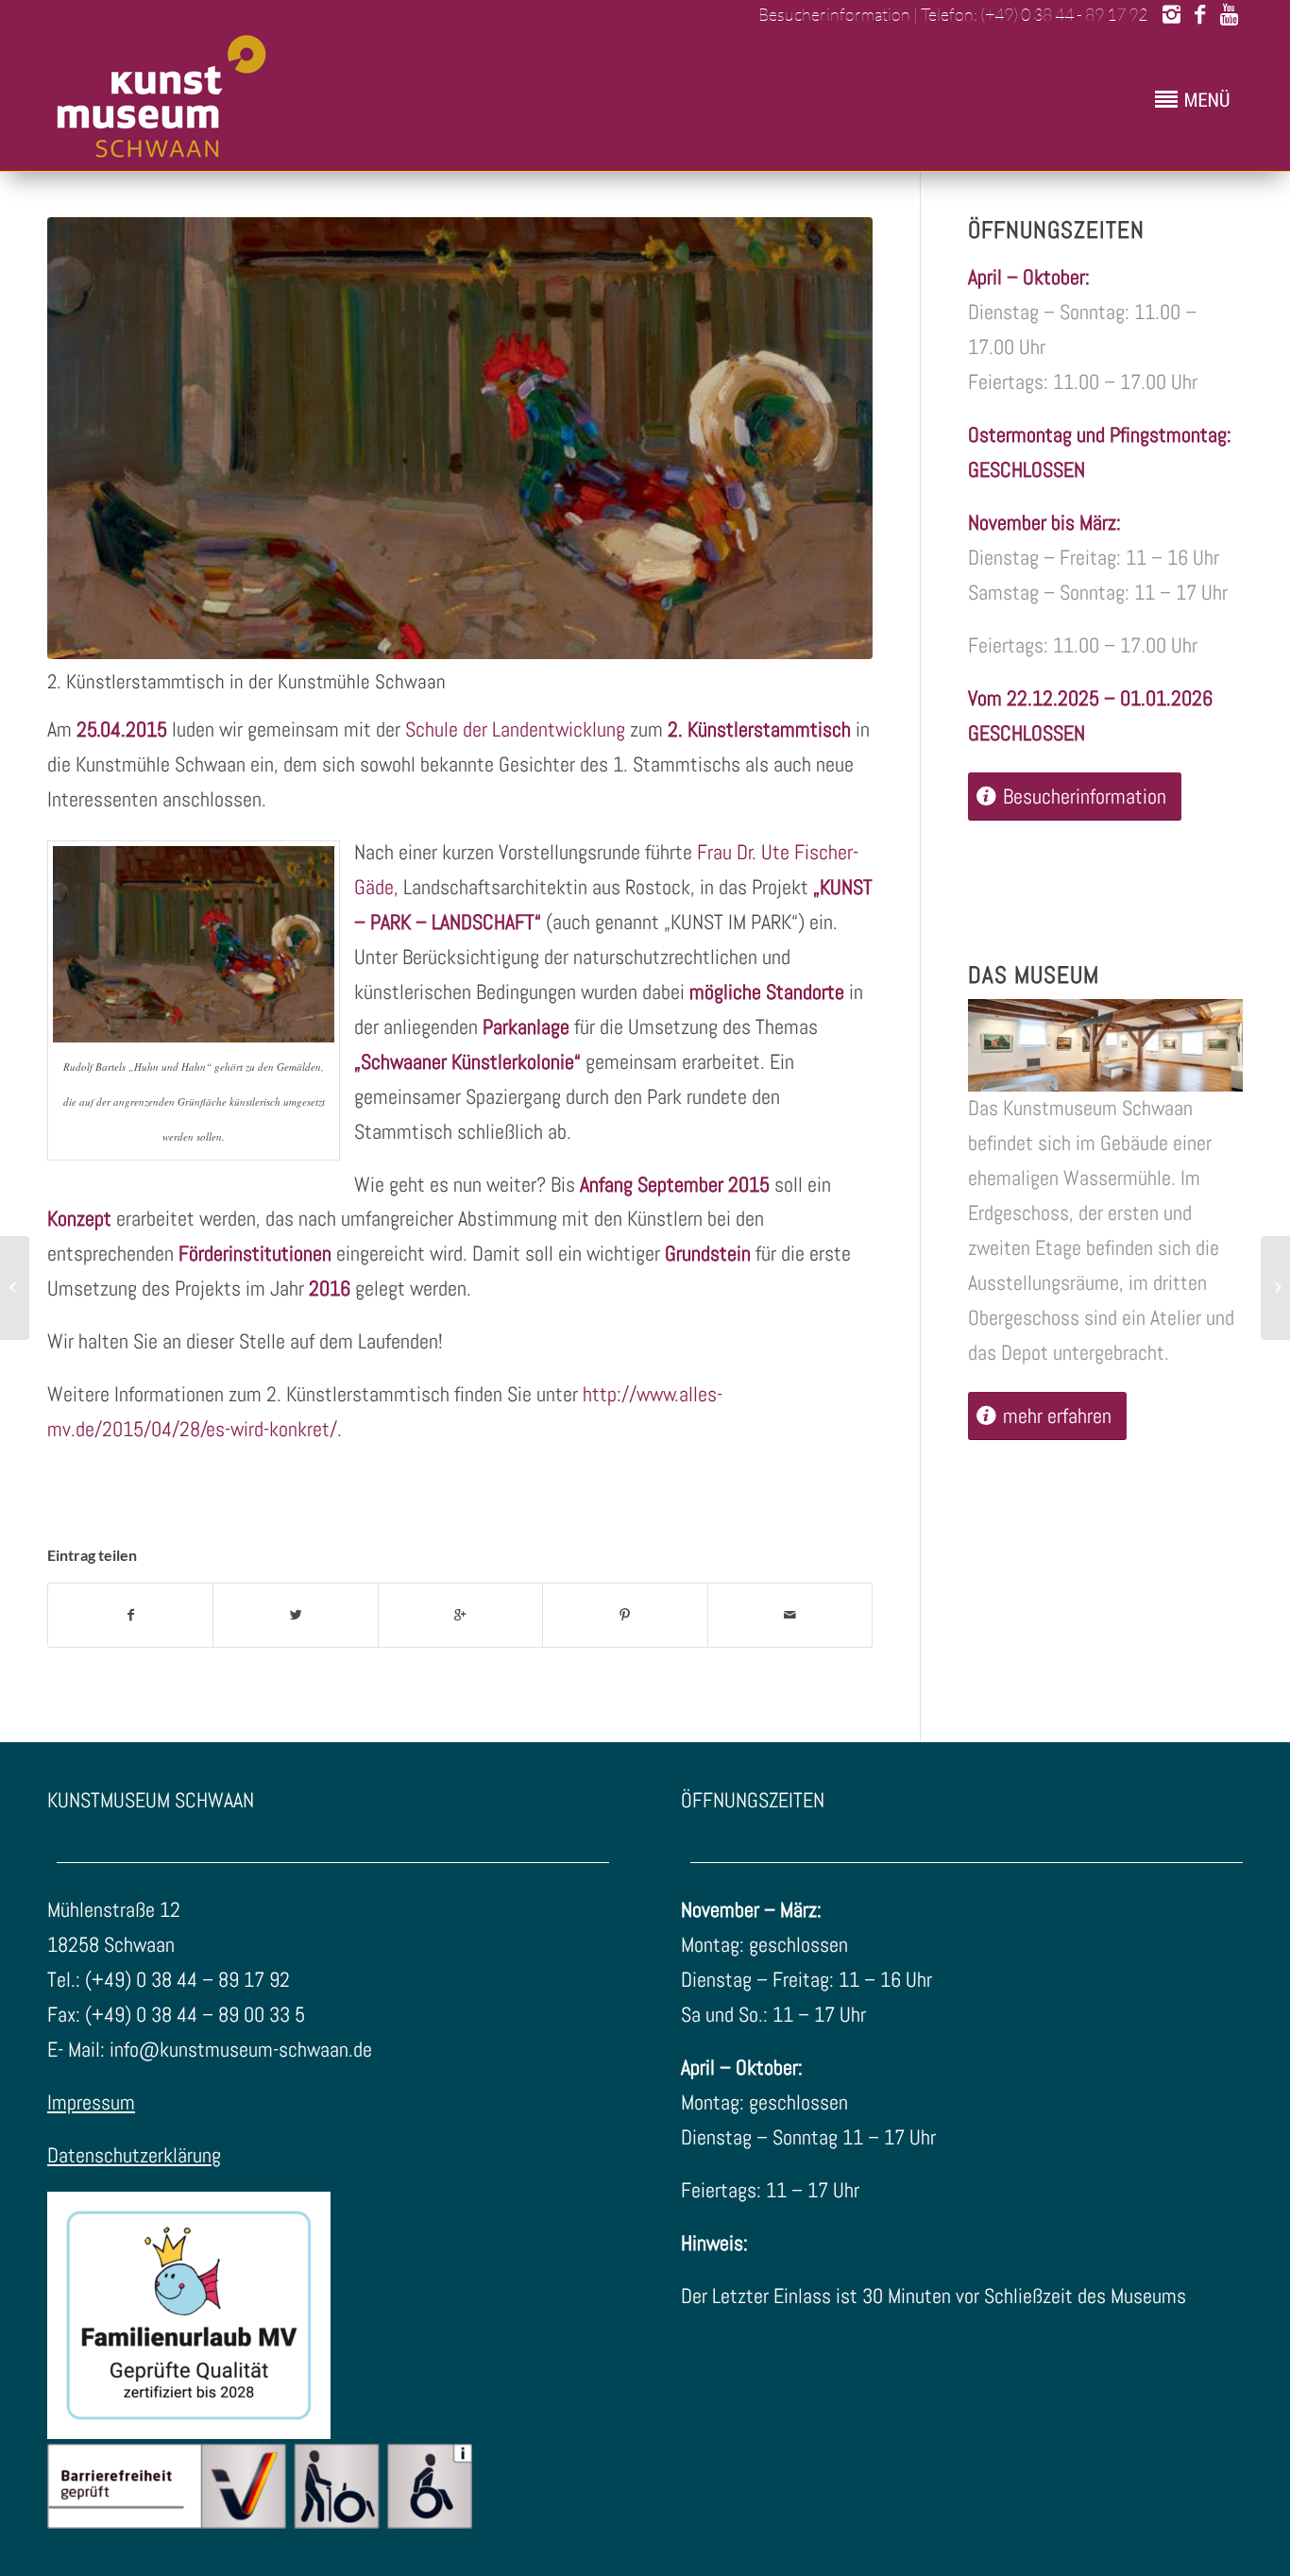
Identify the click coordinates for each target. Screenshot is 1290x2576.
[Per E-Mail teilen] (790, 1615)
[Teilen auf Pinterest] (625, 1615)
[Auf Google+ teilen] (460, 1615)
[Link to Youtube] (1229, 14)
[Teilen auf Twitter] (295, 1615)
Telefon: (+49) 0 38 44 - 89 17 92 (1034, 14)
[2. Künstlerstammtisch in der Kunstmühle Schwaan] (460, 438)
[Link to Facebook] (1200, 14)
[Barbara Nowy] (15, 1288)
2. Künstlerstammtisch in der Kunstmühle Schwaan (246, 681)
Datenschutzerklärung (134, 2155)
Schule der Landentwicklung (515, 729)
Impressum (91, 2102)
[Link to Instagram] (1171, 14)
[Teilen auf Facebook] (130, 1615)
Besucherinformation (833, 14)
